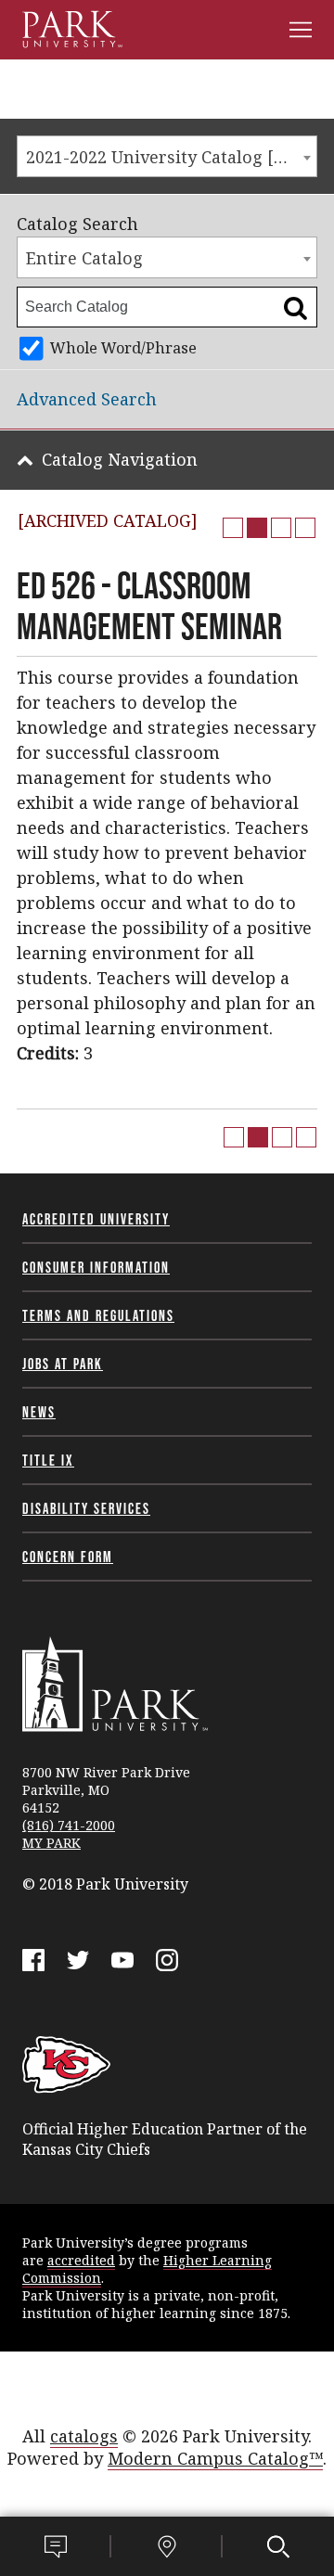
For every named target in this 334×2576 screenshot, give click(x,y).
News (39, 1412)
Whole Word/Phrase (123, 348)
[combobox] (167, 156)
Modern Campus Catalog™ (215, 2458)
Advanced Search (87, 399)
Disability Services (86, 1508)
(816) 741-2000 (69, 1825)
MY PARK (51, 1843)
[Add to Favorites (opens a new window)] (233, 528)
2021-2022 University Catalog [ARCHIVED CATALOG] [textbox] (171, 157)
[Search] (278, 2546)
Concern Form (68, 1557)
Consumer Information (96, 1267)
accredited (81, 2260)
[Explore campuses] (167, 2546)
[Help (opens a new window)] (305, 528)
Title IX (48, 1460)
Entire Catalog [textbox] (84, 258)
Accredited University (96, 1219)
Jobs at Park (63, 1364)
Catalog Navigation (120, 459)
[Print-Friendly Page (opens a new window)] (281, 528)
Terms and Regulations (98, 1315)
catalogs (84, 2436)
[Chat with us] (56, 2546)
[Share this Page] (257, 528)
